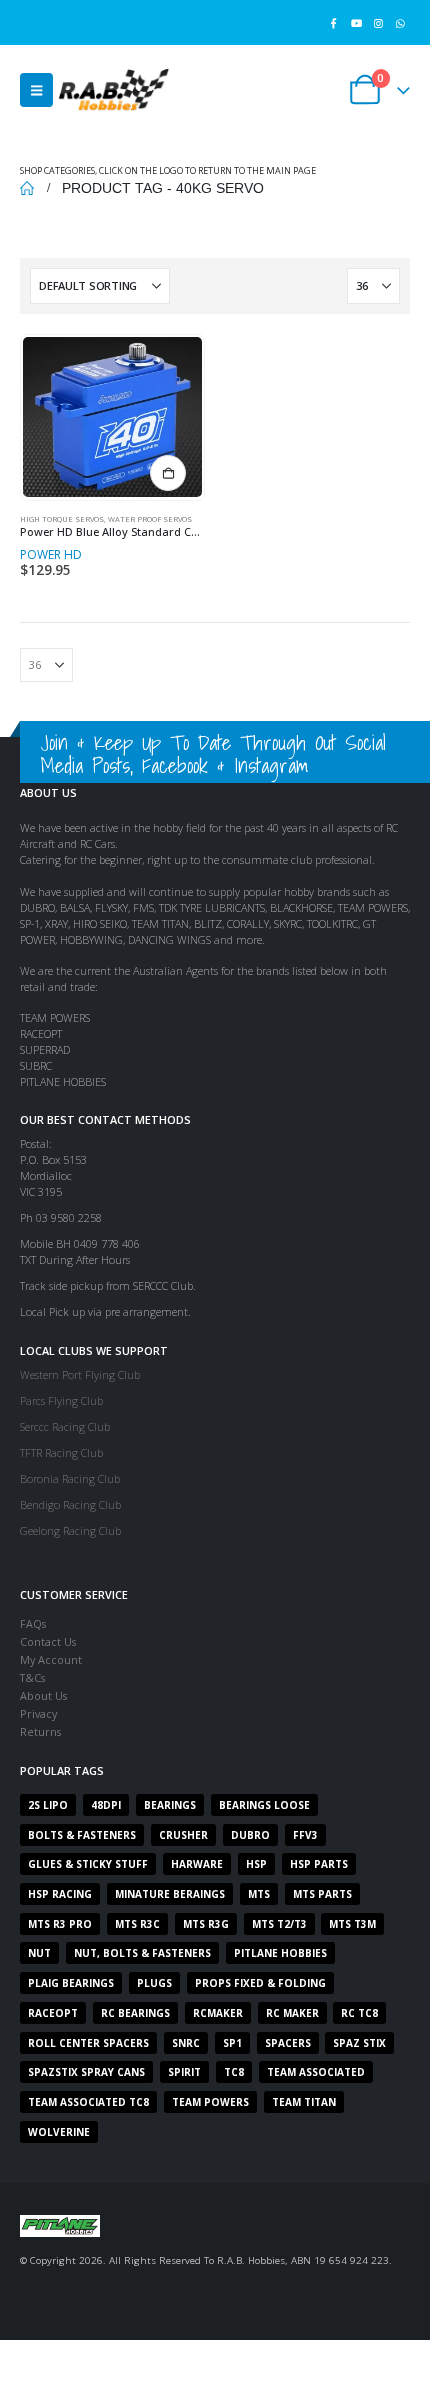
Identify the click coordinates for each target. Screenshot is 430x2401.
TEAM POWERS (210, 2102)
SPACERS (288, 2043)
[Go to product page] (112, 417)
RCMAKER (218, 2013)
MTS (259, 1894)
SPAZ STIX (359, 2043)
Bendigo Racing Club (70, 1504)
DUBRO (250, 1835)
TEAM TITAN (304, 2102)
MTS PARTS (322, 1894)
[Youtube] (355, 22)
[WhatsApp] (400, 22)
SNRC (186, 2043)
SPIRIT (184, 2072)
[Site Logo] (114, 89)
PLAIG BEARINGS (71, 1983)
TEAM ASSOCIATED (316, 2072)
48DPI (106, 1805)
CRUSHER (183, 1835)
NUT (39, 1953)
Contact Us (48, 1641)
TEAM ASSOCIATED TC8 (88, 2102)
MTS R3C (137, 1924)
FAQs (33, 1623)
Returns (40, 1731)
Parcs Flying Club (61, 1400)
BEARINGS (170, 1805)
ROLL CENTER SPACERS (88, 2043)
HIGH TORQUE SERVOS (62, 519)
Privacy (38, 1713)
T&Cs (32, 1677)
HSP (256, 1864)
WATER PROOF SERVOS (150, 519)
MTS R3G (206, 1924)
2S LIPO (48, 1805)
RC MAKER (292, 2013)
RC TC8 (359, 2013)
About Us (43, 1695)
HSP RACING (60, 1894)
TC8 (234, 2072)
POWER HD (51, 554)
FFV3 (305, 1835)
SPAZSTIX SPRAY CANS (86, 2072)
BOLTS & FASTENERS (82, 1835)
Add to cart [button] (168, 473)
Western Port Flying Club (80, 1374)
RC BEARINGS (135, 2013)
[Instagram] (378, 22)
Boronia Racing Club (70, 1478)
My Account (51, 1659)
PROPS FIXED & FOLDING (260, 1983)
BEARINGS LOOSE (264, 1805)
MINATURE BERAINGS (170, 1894)
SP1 (232, 2043)
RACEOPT (53, 2013)
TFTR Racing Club (61, 1452)
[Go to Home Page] (27, 188)
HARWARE (197, 1864)
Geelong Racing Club (70, 1530)
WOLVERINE (59, 2132)
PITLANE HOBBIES (280, 1953)
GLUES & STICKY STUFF (88, 1864)
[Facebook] (333, 22)
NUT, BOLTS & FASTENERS (142, 1953)
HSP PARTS (319, 1864)
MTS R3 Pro (60, 1924)
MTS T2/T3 (279, 1924)
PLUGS (154, 1983)
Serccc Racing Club (65, 1426)
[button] (36, 90)
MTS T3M (352, 1924)
